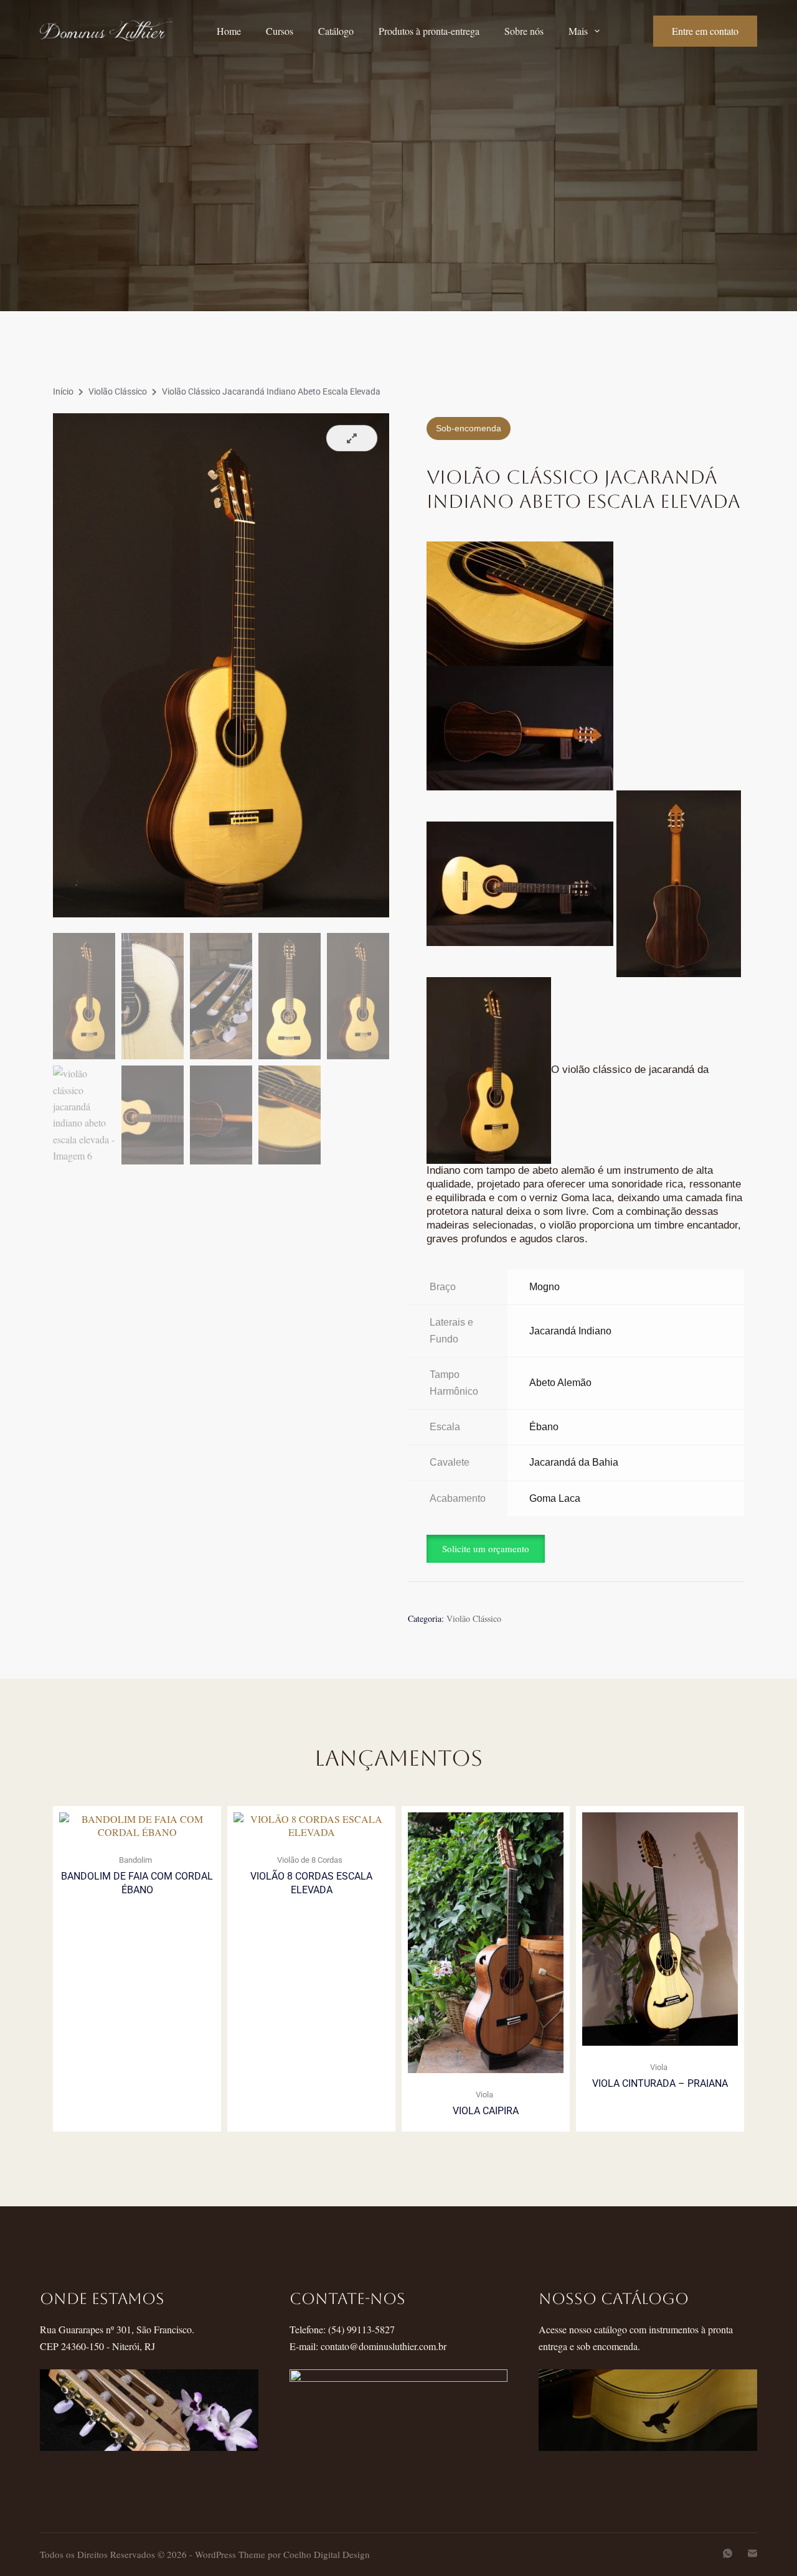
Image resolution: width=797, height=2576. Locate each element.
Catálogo (336, 31)
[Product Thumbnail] (352, 438)
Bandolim (135, 1860)
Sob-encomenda (469, 428)
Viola (484, 2095)
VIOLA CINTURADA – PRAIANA (660, 2083)
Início (63, 391)
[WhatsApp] (728, 2553)
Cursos (280, 31)
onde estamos (102, 2299)
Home (229, 31)
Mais (578, 31)
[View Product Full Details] (137, 1824)
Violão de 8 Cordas (310, 1860)
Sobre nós (524, 31)
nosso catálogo (614, 2299)
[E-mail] (752, 2553)
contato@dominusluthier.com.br (384, 2346)
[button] (486, 1548)
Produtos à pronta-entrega (429, 31)
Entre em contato (705, 31)
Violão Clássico (118, 391)
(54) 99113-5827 (361, 2329)
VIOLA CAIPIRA (486, 2111)
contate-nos (347, 2299)
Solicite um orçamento (486, 1548)
